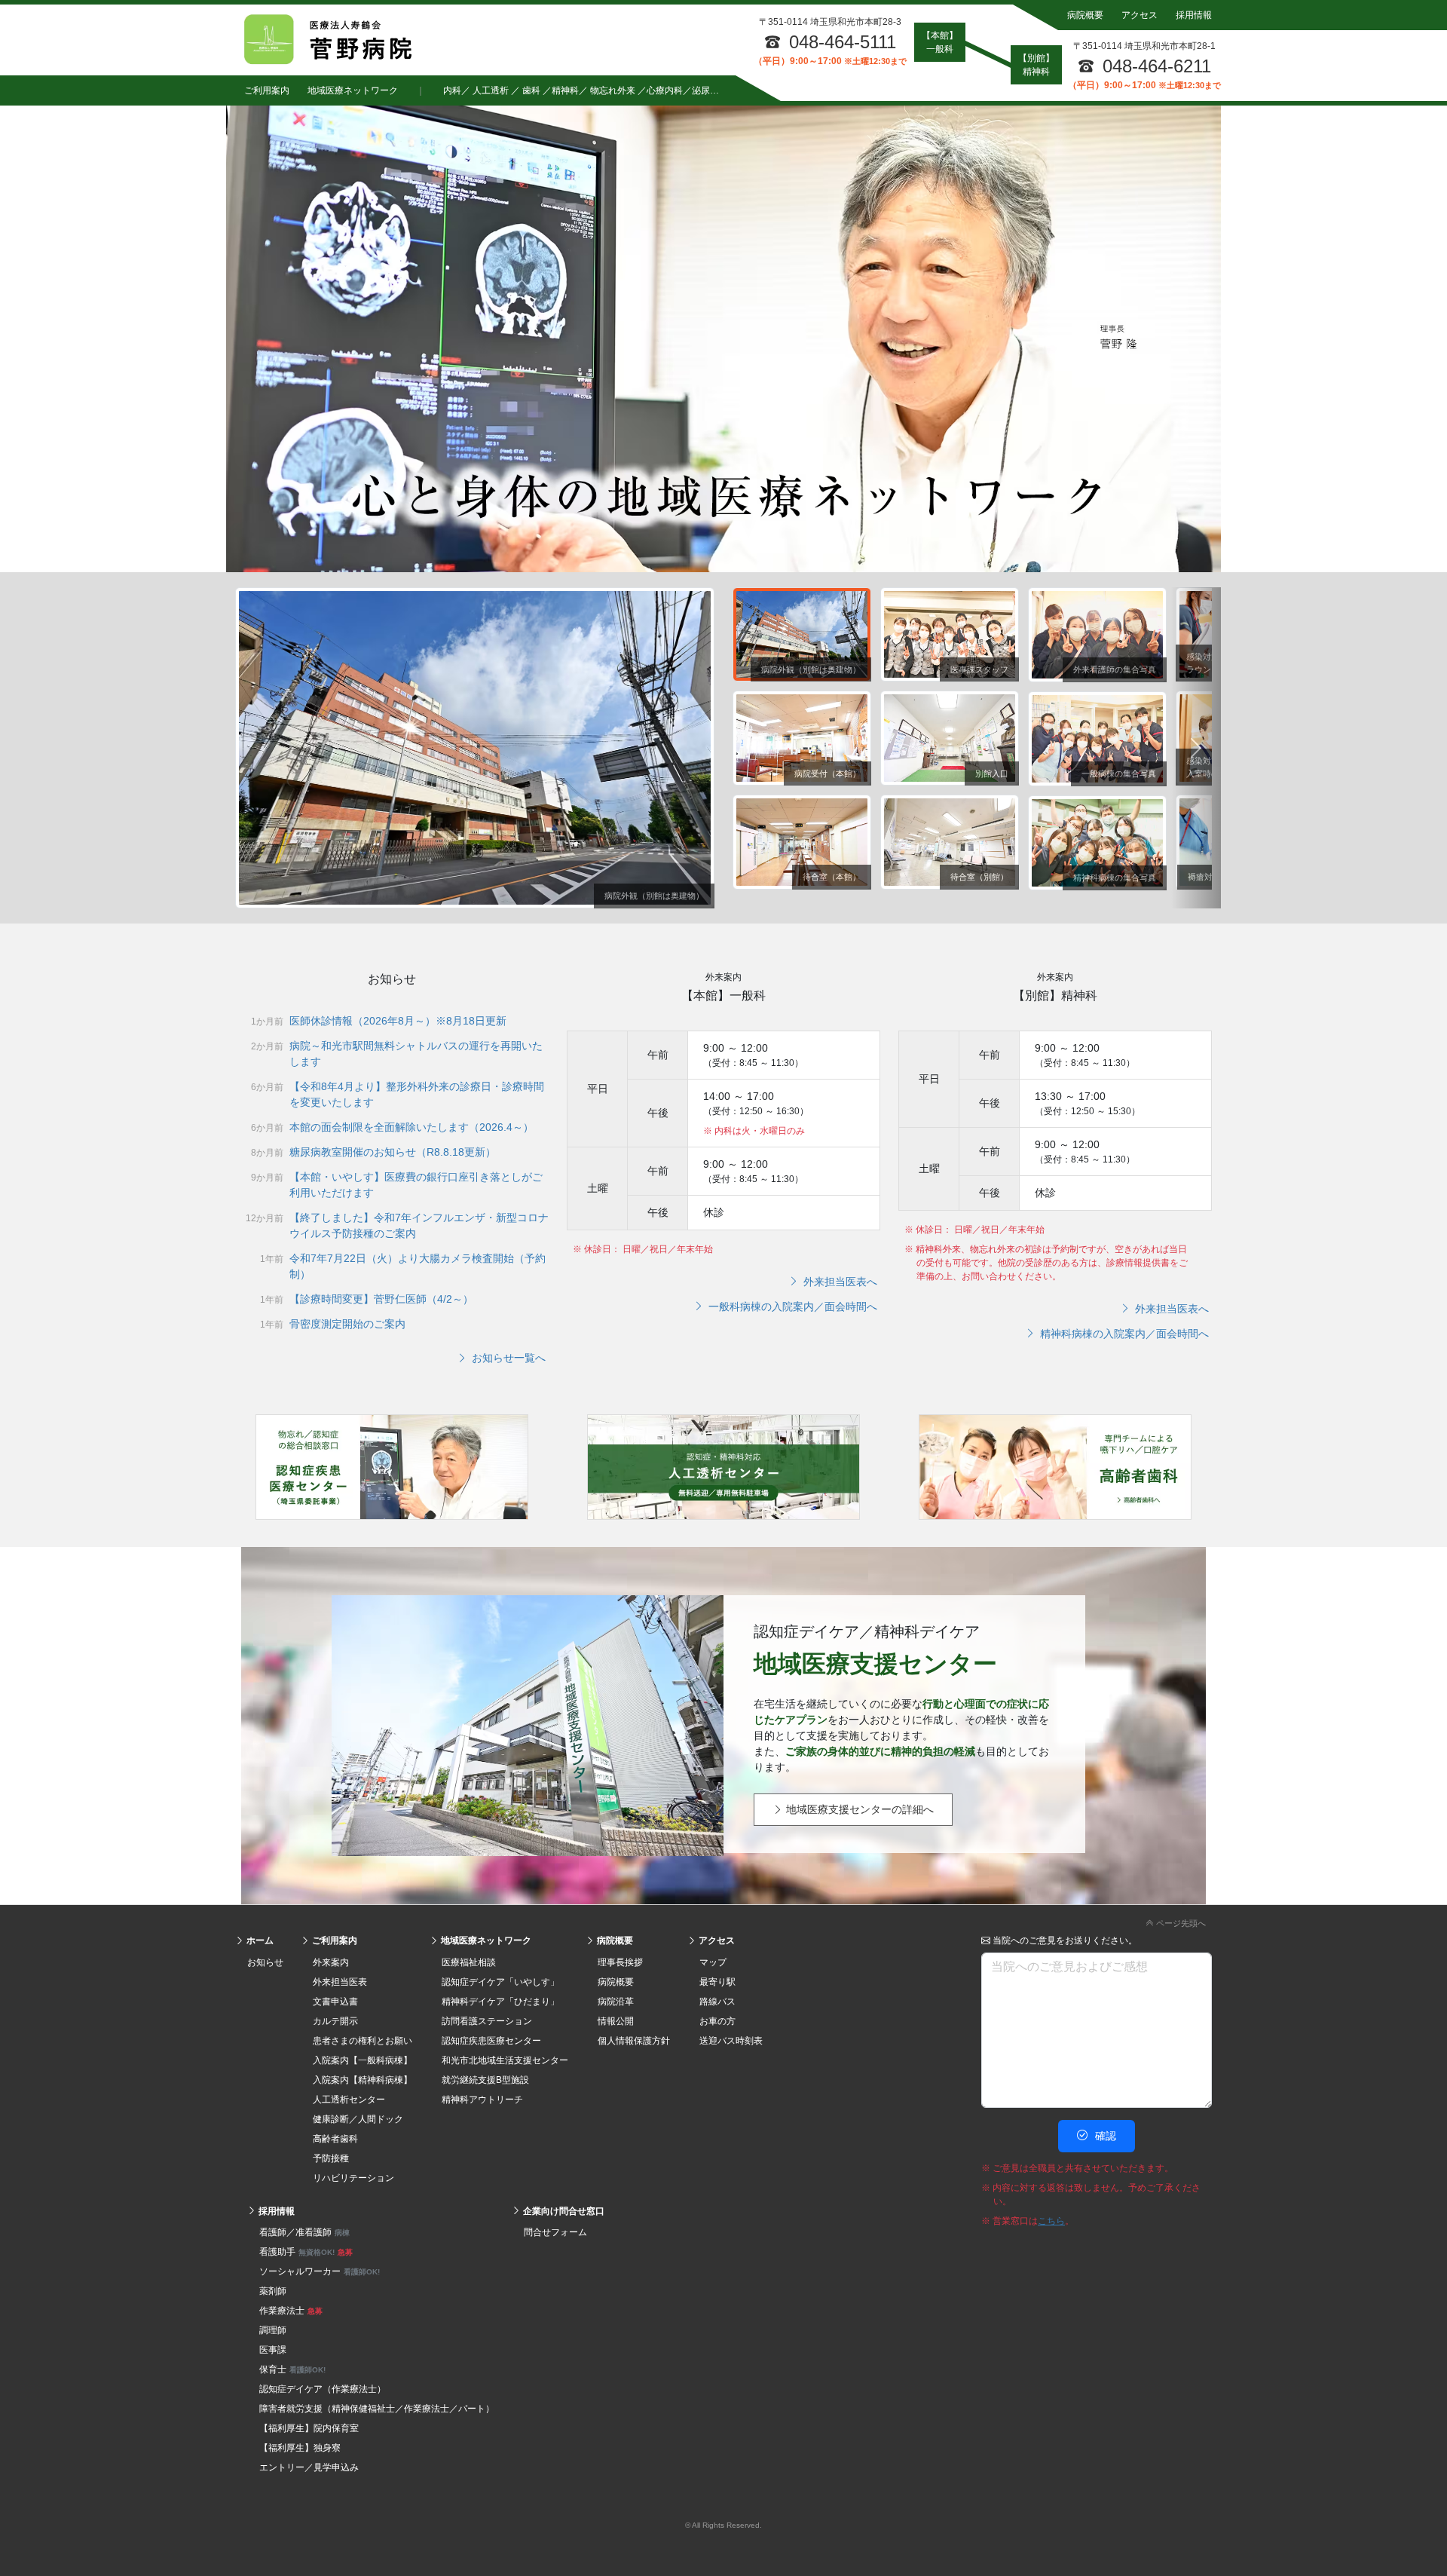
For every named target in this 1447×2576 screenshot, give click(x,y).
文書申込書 (335, 2002)
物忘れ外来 (613, 90)
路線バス (717, 2002)
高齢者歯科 (335, 2139)
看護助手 (306, 2252)
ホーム (259, 1940)
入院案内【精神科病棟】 (363, 2080)
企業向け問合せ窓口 (563, 2211)
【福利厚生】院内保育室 (309, 2428)
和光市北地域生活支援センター (505, 2060)
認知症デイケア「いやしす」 (500, 1982)
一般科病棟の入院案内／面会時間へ (791, 1306)
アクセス (1140, 15)
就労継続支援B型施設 (485, 2080)
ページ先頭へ (1180, 1923)
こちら (1051, 2221)
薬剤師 (273, 2291)
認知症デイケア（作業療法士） (323, 2389)
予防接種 (331, 2158)
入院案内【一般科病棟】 (363, 2060)
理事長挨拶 (620, 1962)
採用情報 (1194, 15)
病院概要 (1085, 15)
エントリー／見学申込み (309, 2467)
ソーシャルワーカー (320, 2271)
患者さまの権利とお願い (363, 2041)
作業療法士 (291, 2311)
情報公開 (616, 2021)
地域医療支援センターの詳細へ (858, 1810)
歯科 (531, 90)
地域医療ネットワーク (353, 90)
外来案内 (331, 1962)
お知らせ (265, 1962)
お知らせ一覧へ (507, 1358)
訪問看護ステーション (487, 2021)
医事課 (273, 2350)
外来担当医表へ (839, 1282)
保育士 (292, 2369)
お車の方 (717, 2021)
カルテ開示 (335, 2021)
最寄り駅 (717, 1982)
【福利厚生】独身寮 (300, 2448)
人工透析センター (349, 2100)
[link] (723, 1921)
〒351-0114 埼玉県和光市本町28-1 (1144, 46)
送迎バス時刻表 (731, 2041)
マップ (713, 1962)
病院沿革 (616, 2002)
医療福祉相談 (469, 1962)
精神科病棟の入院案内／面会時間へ (1123, 1334)
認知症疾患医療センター (491, 2041)
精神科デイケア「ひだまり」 (500, 2002)
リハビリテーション (353, 2178)
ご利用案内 (267, 90)
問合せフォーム (555, 2232)
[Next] (1196, 748)
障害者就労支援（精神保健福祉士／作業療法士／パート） (377, 2409)
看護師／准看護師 (304, 2232)
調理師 (273, 2330)
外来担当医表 (340, 1982)
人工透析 (491, 90)
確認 (1104, 2136)
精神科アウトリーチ (482, 2100)
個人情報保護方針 (634, 2041)
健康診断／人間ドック (358, 2119)
